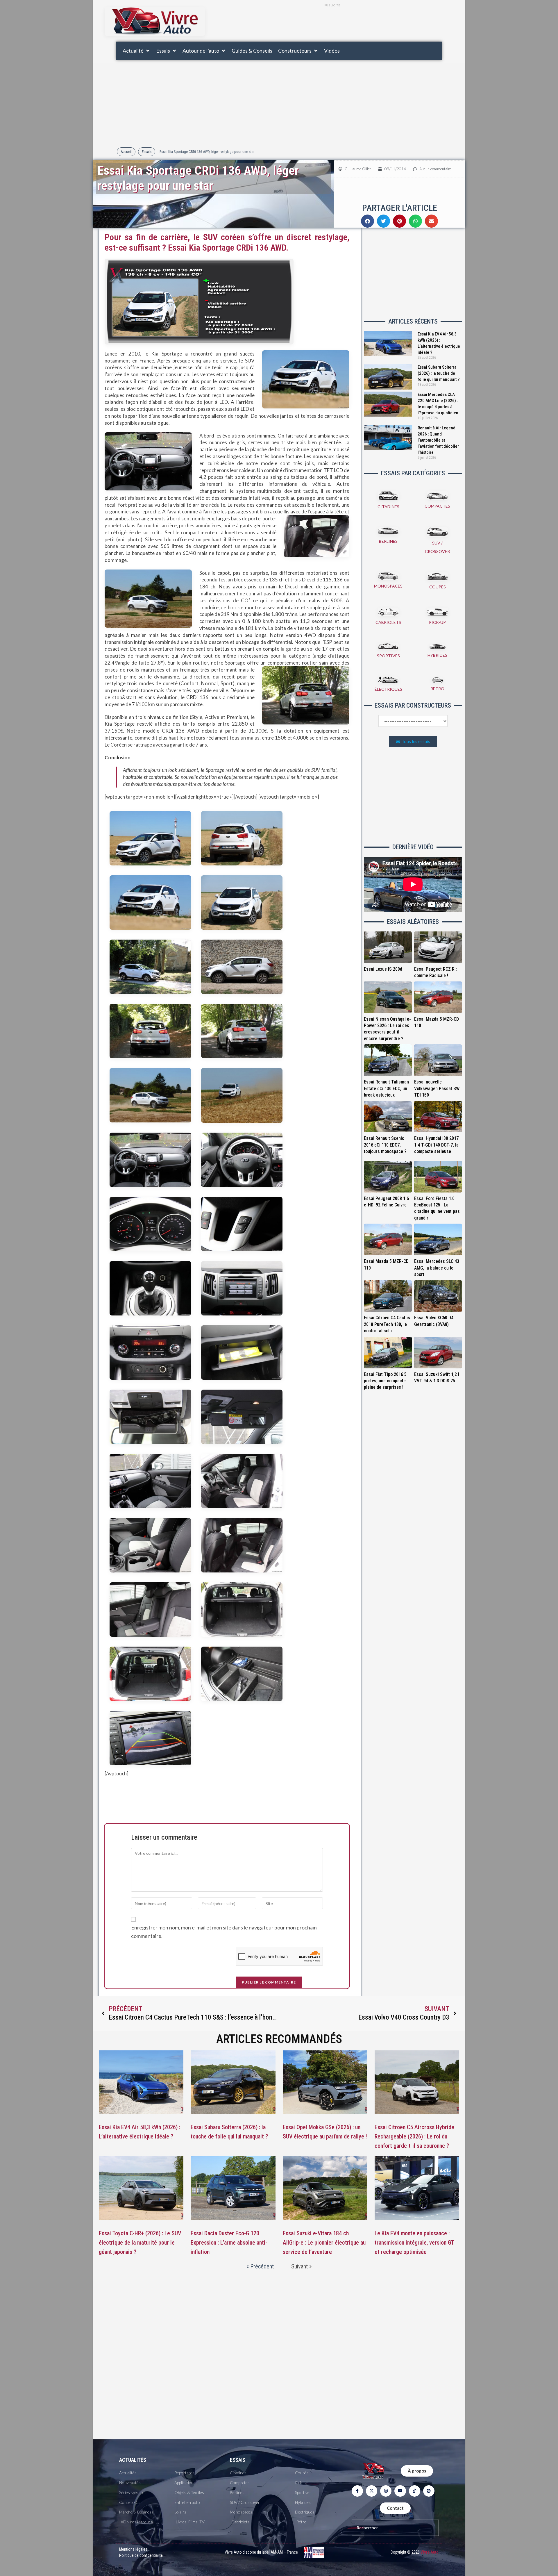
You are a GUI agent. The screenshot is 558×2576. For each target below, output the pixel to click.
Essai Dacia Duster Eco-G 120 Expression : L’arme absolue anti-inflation (229, 2243)
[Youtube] (400, 2491)
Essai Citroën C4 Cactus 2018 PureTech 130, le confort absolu (387, 1324)
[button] (136, 51)
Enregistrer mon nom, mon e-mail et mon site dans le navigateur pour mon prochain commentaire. (224, 1932)
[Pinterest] (429, 2491)
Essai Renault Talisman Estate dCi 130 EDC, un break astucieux (386, 1088)
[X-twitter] (372, 2491)
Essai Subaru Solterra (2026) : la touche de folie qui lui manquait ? (439, 373)
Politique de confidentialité (141, 2555)
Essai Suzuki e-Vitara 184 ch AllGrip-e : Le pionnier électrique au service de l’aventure (324, 2243)
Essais (147, 152)
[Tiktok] (415, 2491)
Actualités (133, 2460)
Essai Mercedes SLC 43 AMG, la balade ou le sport (437, 1268)
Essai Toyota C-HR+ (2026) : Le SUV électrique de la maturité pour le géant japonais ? (140, 2243)
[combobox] (395, 2528)
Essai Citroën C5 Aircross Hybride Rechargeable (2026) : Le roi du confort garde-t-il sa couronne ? (414, 2136)
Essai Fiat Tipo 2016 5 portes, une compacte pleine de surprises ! (385, 1381)
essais (238, 2460)
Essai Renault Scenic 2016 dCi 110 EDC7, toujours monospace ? (385, 1145)
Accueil (126, 152)
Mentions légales (133, 2549)
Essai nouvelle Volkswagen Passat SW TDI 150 (437, 1088)
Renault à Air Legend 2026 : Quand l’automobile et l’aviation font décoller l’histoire (438, 440)
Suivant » (301, 2266)
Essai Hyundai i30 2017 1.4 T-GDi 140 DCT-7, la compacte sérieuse (436, 1145)
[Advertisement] (332, 24)
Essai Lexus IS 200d (383, 969)
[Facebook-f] (357, 2491)
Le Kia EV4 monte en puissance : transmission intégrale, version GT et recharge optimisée (414, 2243)
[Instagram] (386, 2491)
